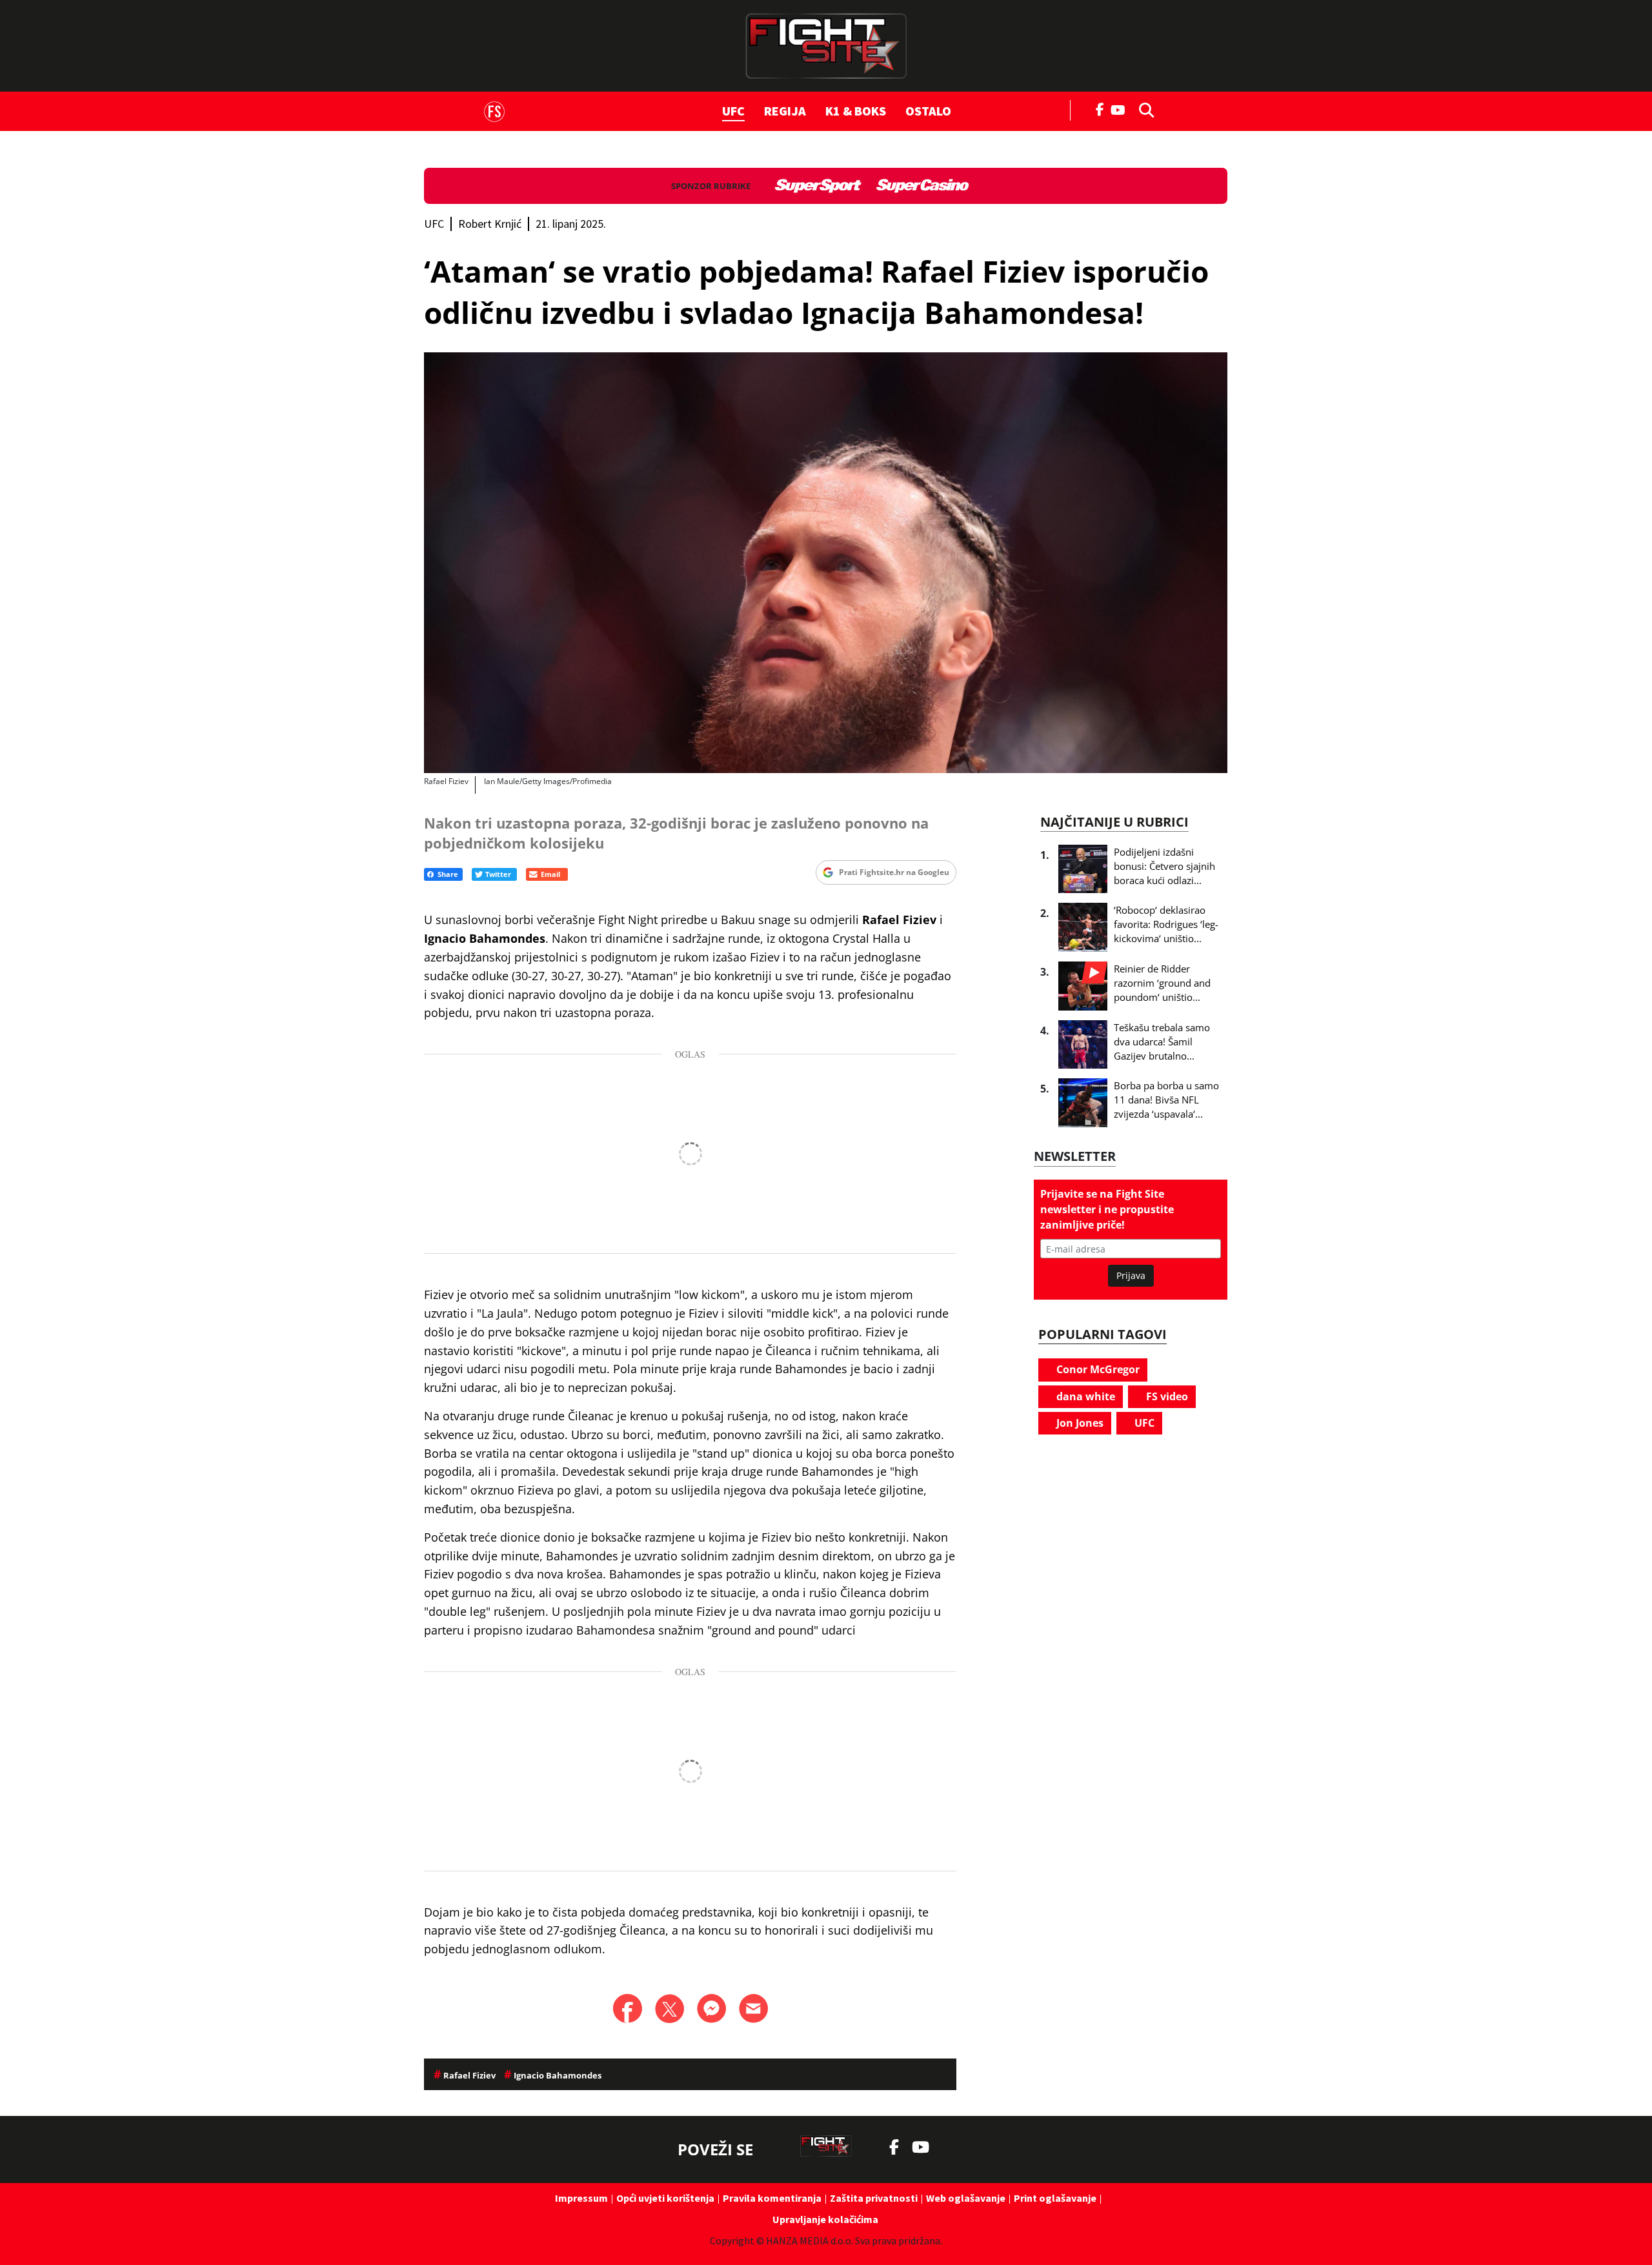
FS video (1166, 1396)
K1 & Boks (856, 111)
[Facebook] (1100, 108)
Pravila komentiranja (772, 2198)
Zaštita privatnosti (874, 2198)
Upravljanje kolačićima (825, 2219)
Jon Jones (1079, 1423)
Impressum (581, 2198)
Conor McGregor (1097, 1369)
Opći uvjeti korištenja (665, 2198)
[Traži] (1143, 109)
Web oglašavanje (966, 2198)
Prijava (1131, 1275)
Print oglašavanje (1055, 2198)
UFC (733, 111)
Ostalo (928, 111)
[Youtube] (1121, 109)
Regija (785, 111)
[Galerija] (826, 563)
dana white (1084, 1396)
